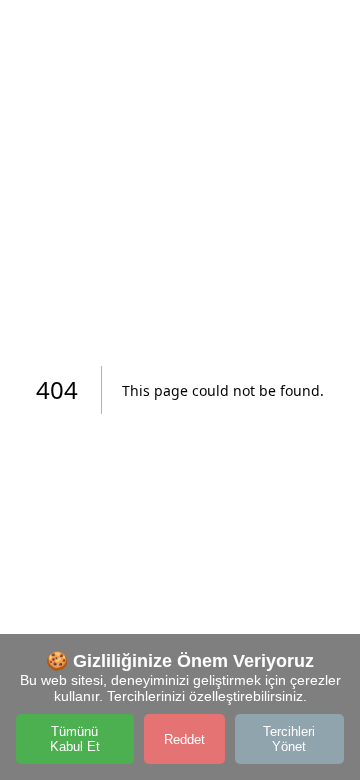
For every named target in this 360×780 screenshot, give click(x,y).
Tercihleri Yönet (289, 739)
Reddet (184, 739)
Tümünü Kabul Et (75, 739)
